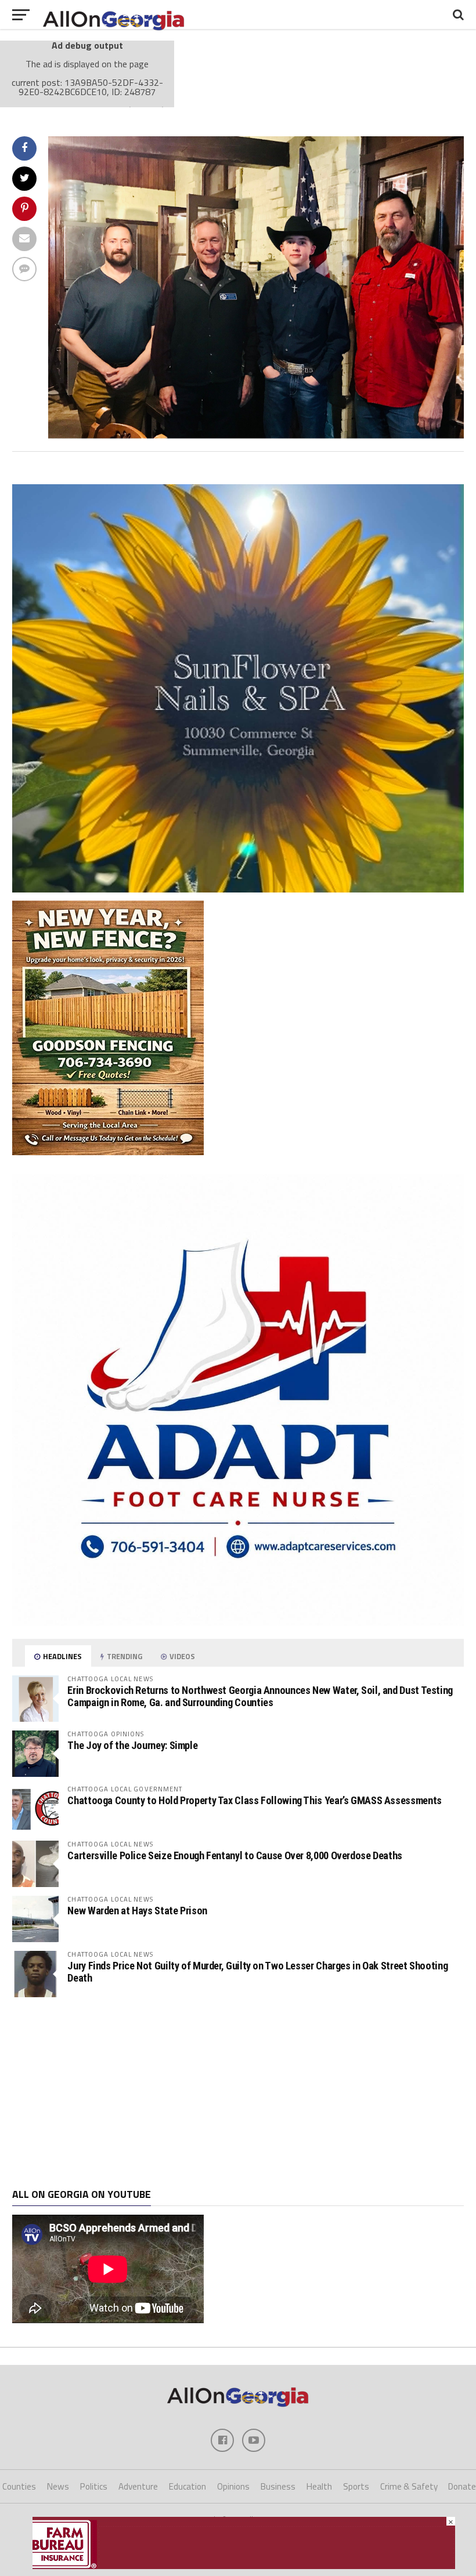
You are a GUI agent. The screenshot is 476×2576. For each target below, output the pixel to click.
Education (187, 2486)
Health (319, 2486)
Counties (19, 2486)
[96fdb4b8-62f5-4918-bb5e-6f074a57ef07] (238, 889)
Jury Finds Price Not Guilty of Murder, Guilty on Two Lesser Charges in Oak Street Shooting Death (257, 1971)
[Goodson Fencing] (108, 1152)
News (58, 2486)
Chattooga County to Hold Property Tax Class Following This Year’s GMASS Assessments (254, 1800)
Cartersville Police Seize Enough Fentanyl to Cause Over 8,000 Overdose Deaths (235, 1855)
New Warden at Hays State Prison (137, 1911)
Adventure (138, 2486)
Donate (462, 2486)
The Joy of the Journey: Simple (132, 1745)
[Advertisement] (238, 2093)
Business (278, 2486)
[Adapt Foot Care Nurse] (238, 1622)
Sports (356, 2486)
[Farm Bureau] (244, 2566)
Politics (94, 2486)
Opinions (233, 2486)
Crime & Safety (409, 2486)
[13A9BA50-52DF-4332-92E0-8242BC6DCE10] (256, 435)
